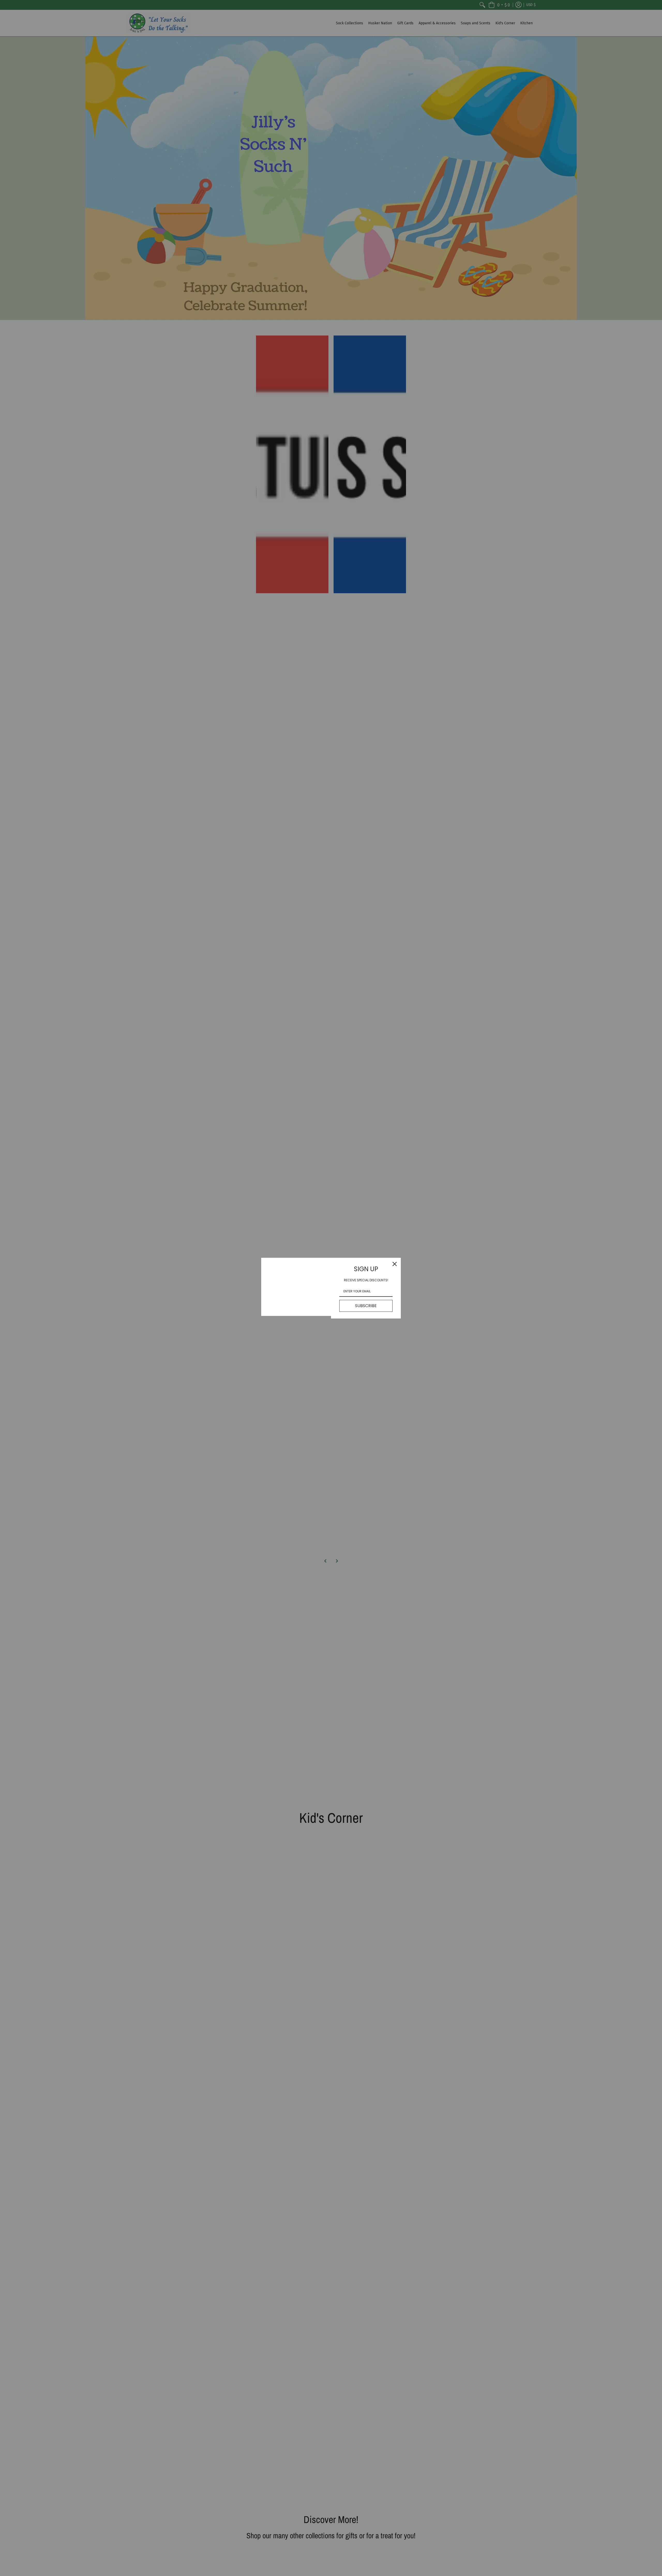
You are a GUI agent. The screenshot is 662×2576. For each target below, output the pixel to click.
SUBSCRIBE (366, 1306)
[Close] (395, 1264)
